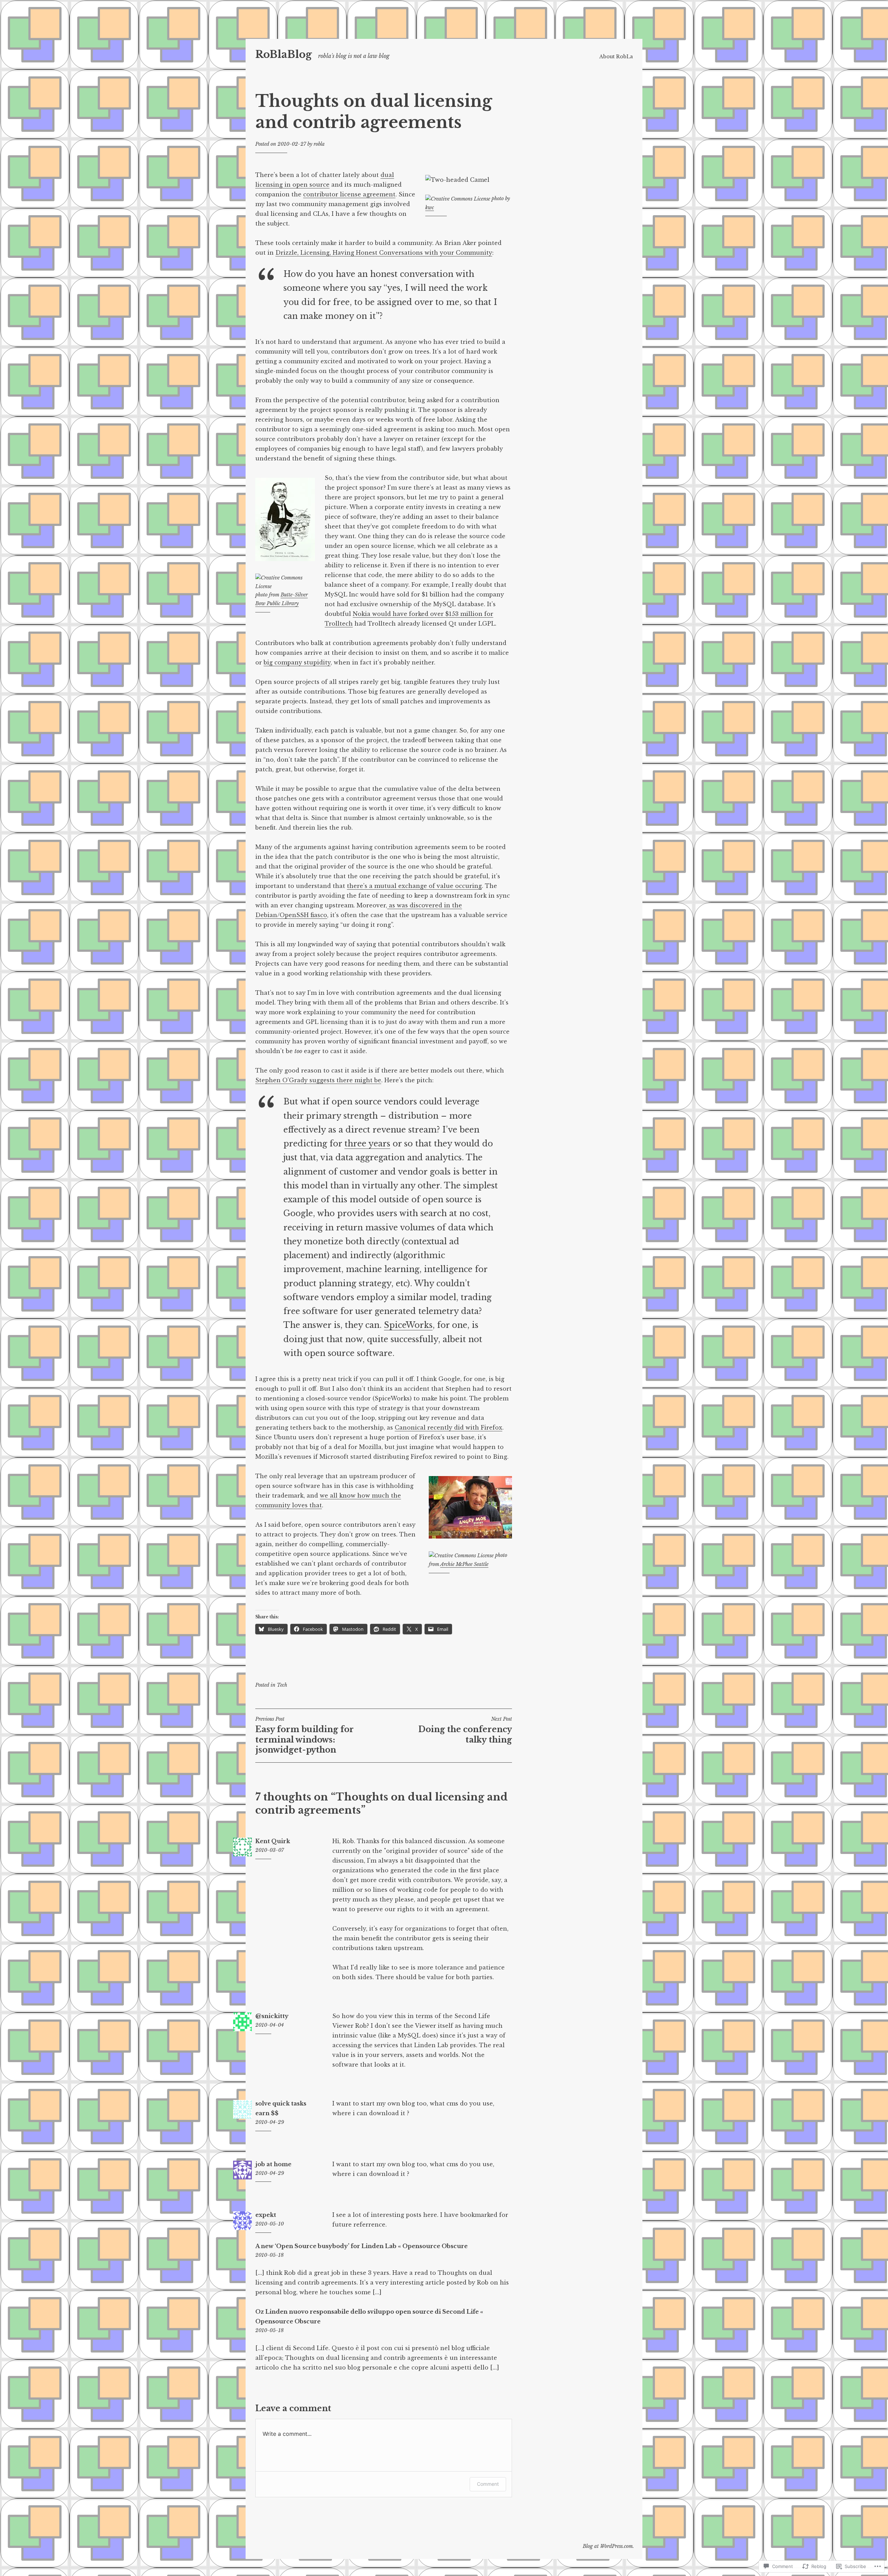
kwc (430, 207)
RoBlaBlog (284, 54)
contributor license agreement (349, 194)
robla (319, 144)
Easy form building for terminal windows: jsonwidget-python (305, 1735)
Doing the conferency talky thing (465, 1730)
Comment (488, 2484)
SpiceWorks (408, 1325)
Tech (282, 1685)
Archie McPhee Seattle (464, 1564)
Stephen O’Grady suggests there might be (318, 1080)
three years (367, 1144)
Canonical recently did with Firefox (449, 1427)
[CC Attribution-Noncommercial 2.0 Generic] (461, 1555)
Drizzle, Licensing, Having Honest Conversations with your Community (384, 253)
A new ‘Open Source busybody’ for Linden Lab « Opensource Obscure (361, 2246)
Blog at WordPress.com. (608, 2546)
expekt (266, 2215)
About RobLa (616, 57)
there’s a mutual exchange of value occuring (414, 886)
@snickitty (272, 2016)
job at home (273, 2164)
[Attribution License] (458, 198)
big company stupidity (297, 662)
